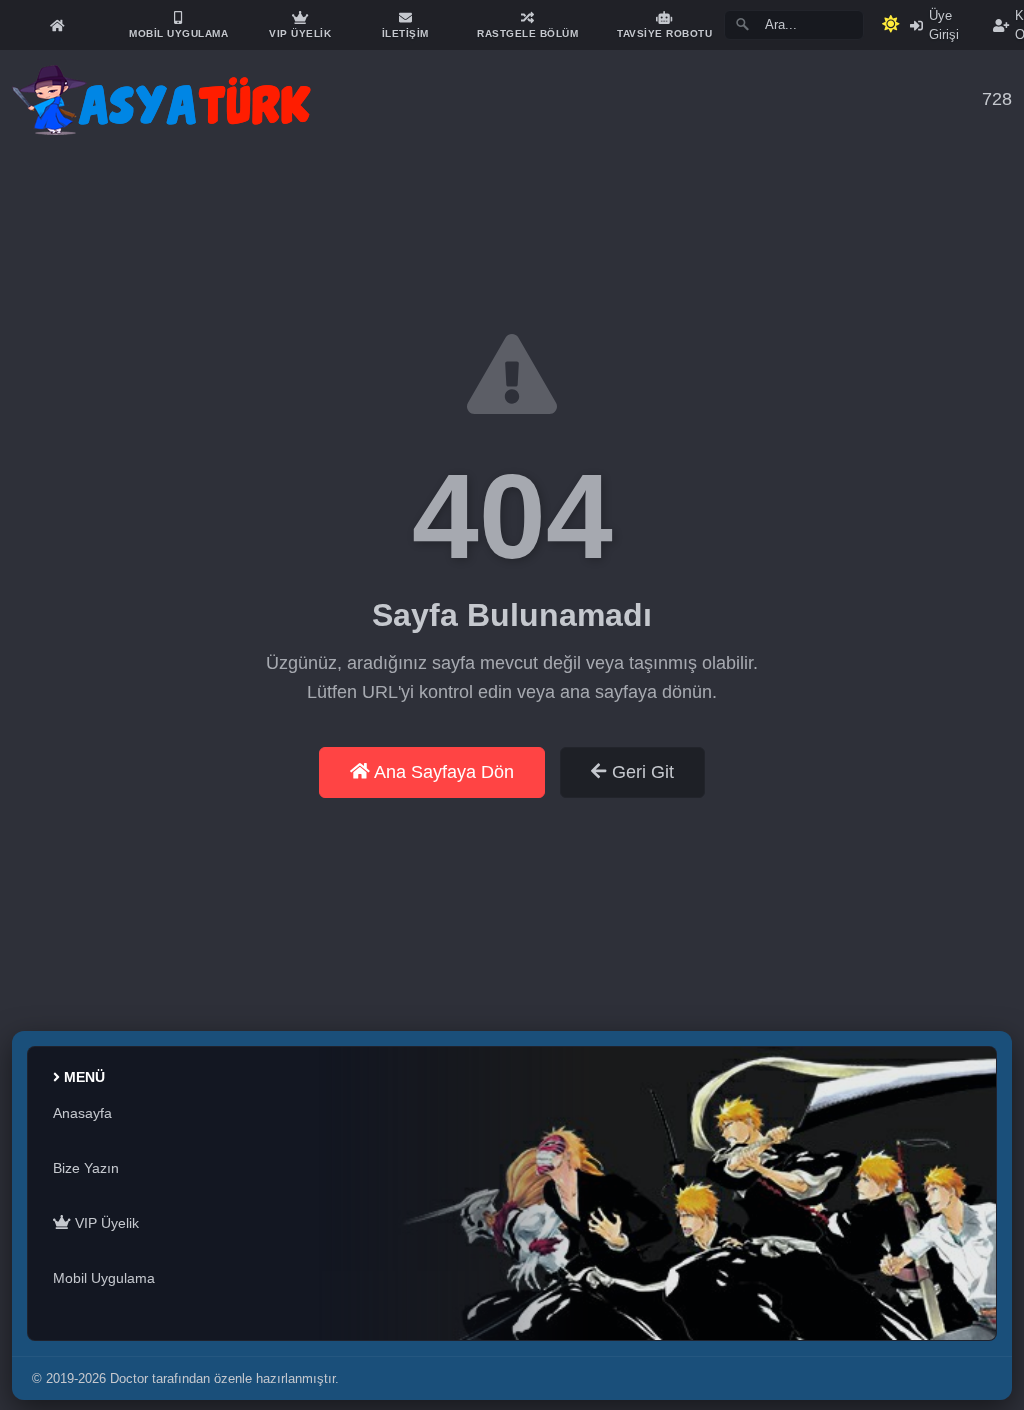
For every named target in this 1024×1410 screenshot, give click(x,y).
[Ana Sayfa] (57, 25)
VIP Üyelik (105, 1223)
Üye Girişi (944, 25)
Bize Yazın (86, 1168)
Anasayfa (82, 1113)
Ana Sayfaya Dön (442, 772)
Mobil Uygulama (104, 1278)
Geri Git (640, 772)
